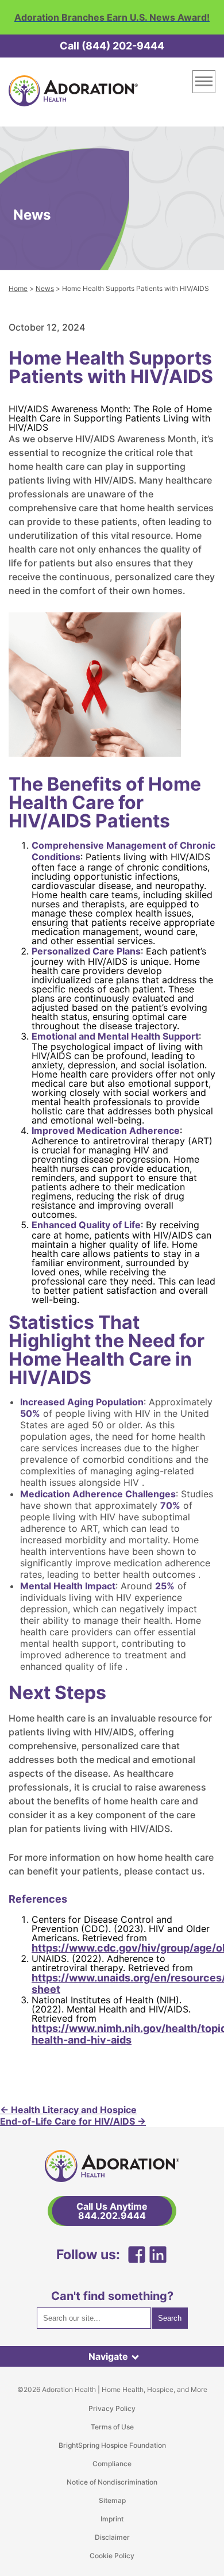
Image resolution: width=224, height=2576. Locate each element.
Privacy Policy (112, 2408)
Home (18, 288)
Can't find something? (112, 2296)
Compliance (112, 2464)
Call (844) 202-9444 (112, 46)
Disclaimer (112, 2537)
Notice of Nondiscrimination (112, 2482)
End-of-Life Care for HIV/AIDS (73, 2121)
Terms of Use (112, 2427)
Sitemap (112, 2500)
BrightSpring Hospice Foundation (112, 2445)
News (45, 288)
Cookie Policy (112, 2556)
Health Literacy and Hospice (68, 2110)
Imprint (112, 2519)
